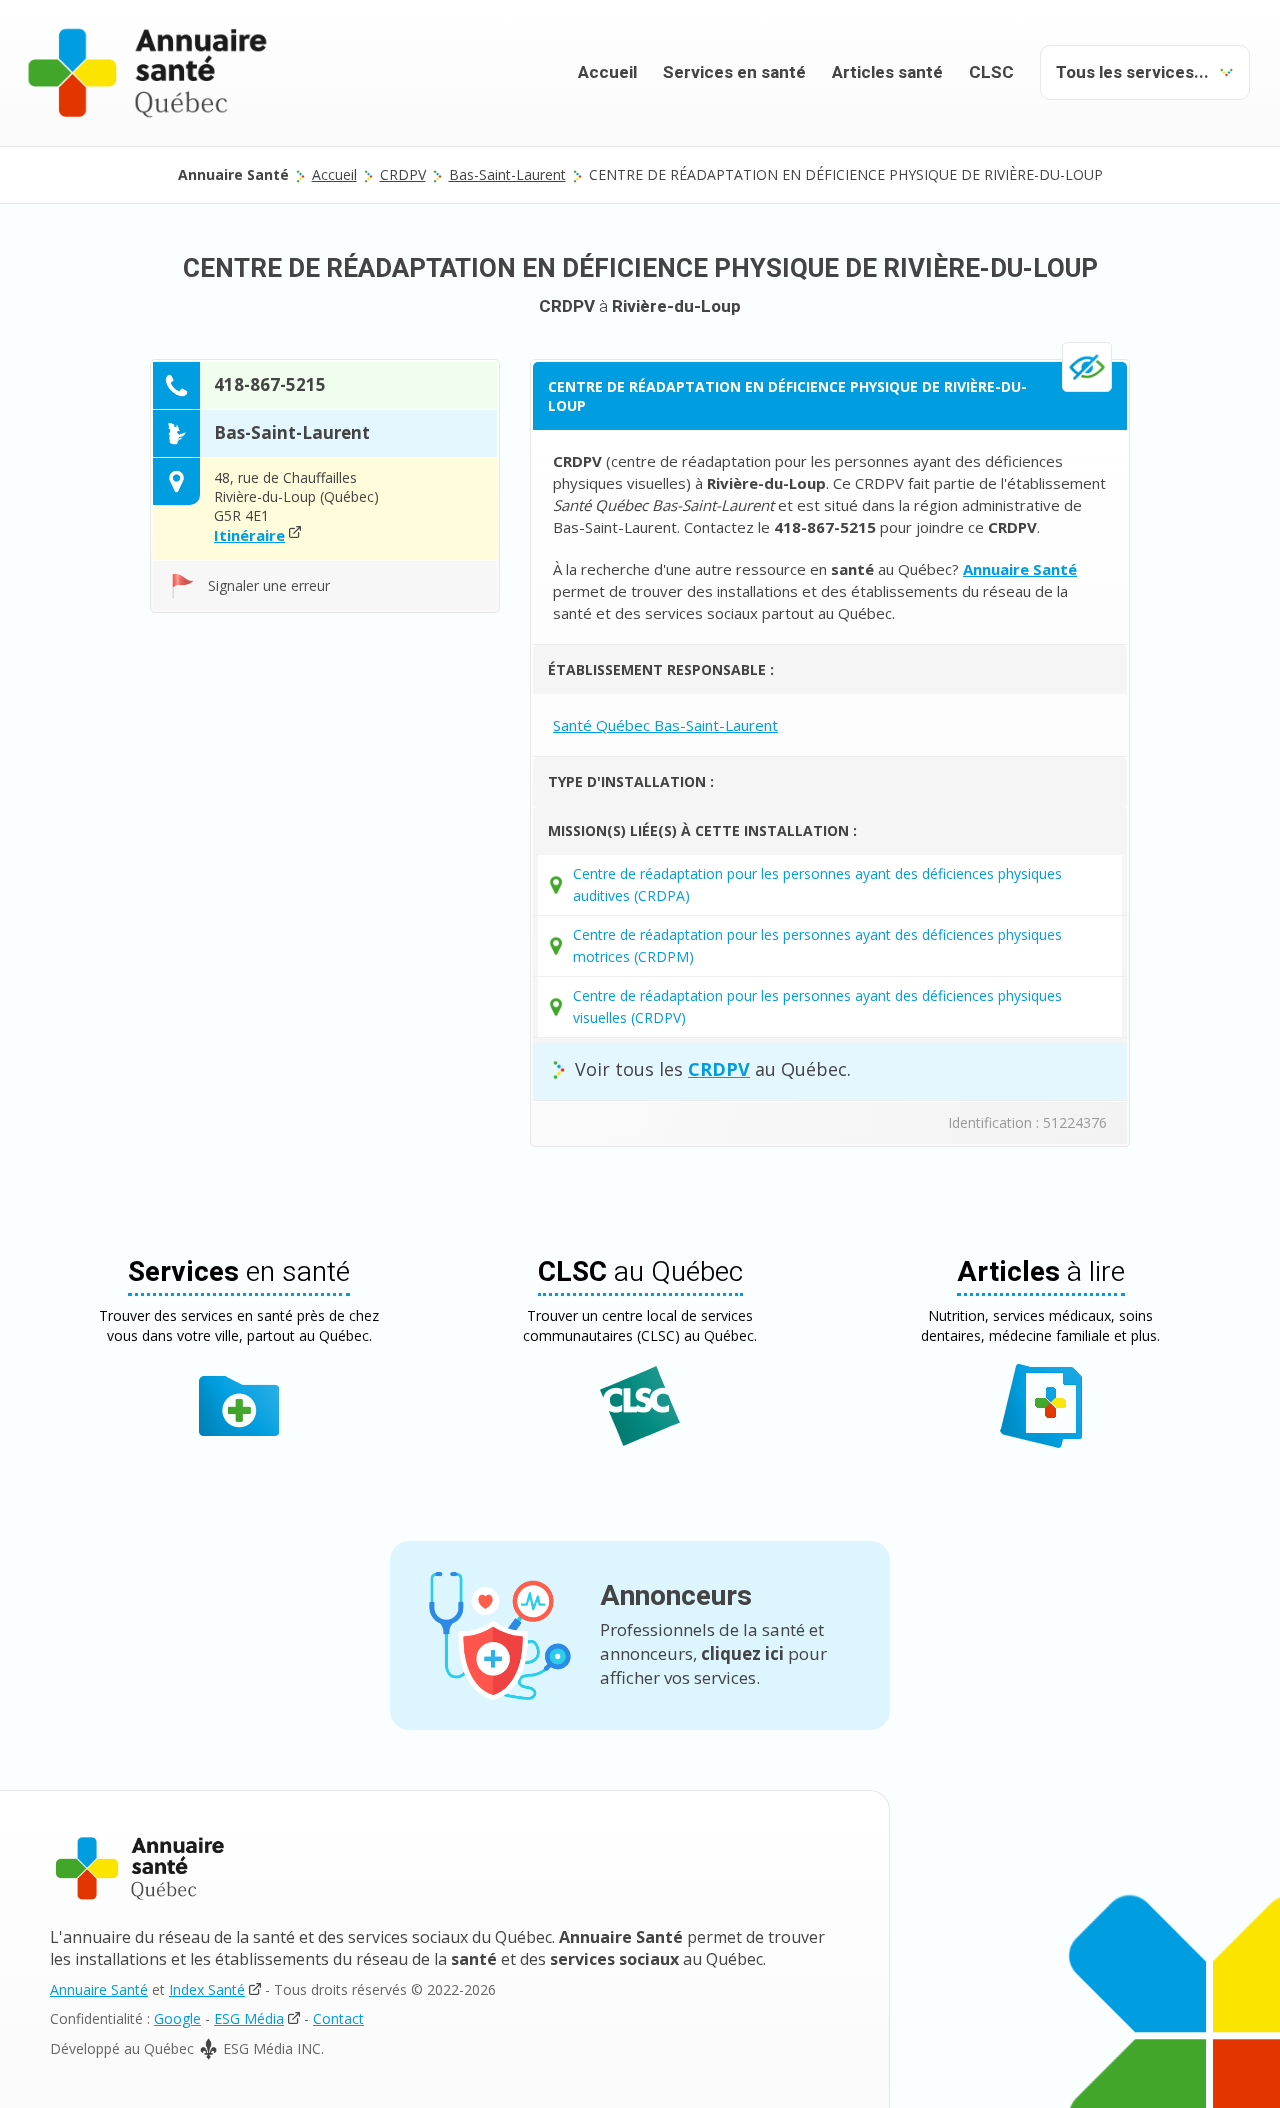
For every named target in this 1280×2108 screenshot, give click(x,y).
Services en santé (734, 72)
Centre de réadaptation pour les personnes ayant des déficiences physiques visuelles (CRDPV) (817, 1006)
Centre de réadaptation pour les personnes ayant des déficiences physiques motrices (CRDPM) (817, 945)
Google (177, 2018)
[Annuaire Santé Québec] (140, 1868)
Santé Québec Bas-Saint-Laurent (665, 725)
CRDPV (403, 174)
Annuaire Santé (99, 1989)
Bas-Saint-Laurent (507, 174)
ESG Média (249, 2018)
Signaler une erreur (269, 585)
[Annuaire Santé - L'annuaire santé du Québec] (147, 73)
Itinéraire (249, 535)
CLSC (991, 72)
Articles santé (887, 72)
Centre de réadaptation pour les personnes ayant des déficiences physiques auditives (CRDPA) (817, 884)
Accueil (607, 72)
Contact (338, 2018)
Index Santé (207, 1989)
